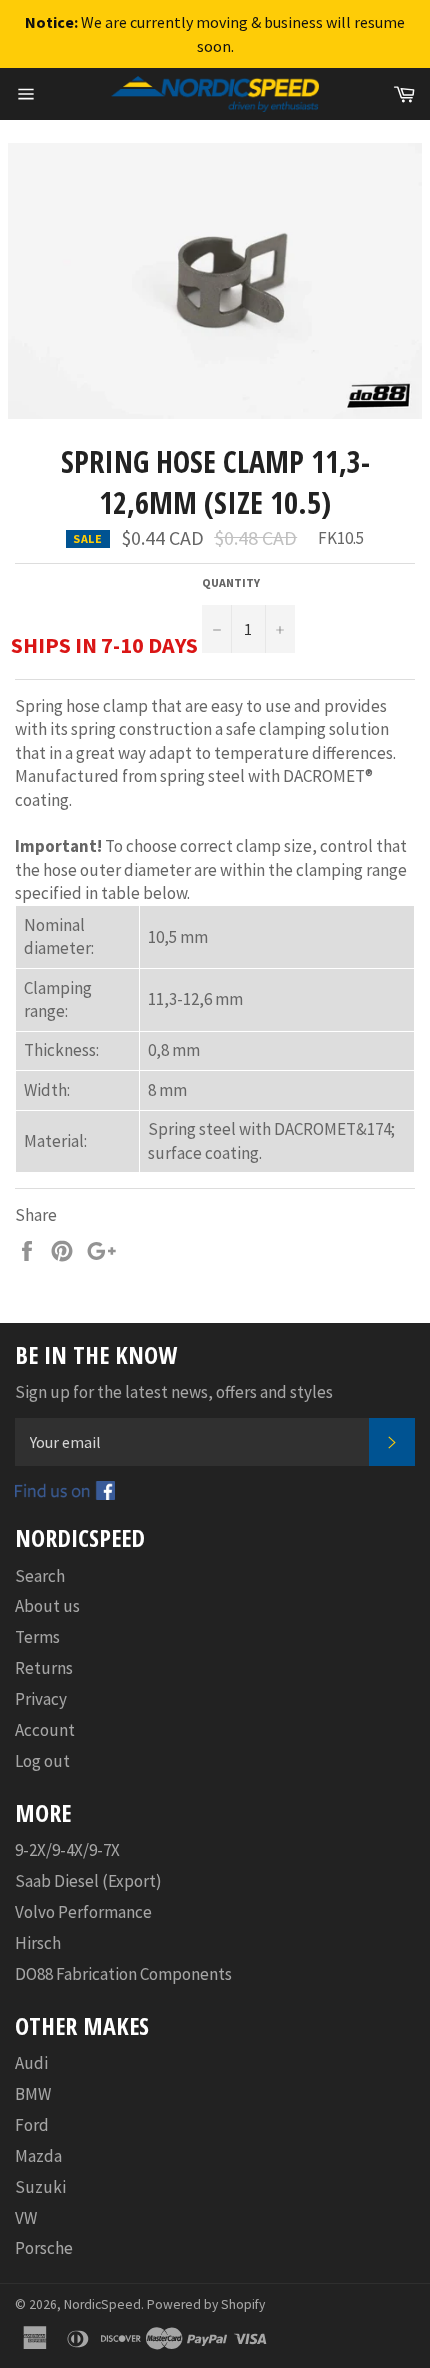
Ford (32, 2125)
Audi (31, 2063)
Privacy (41, 1699)
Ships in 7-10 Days (104, 645)
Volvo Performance (83, 1912)
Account (45, 1730)
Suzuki (40, 2187)
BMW (33, 2094)
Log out (42, 1761)
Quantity (231, 582)
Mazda (38, 2156)
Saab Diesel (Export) (88, 1881)
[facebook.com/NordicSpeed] (65, 1494)
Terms (37, 1637)
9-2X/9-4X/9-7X (67, 1850)
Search (40, 1576)
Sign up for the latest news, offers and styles (174, 1392)
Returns (44, 1668)
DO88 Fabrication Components (123, 1974)
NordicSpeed (102, 2304)
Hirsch (38, 1943)
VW (26, 2218)
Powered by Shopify (206, 2304)
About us (47, 1606)
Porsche (44, 2248)
